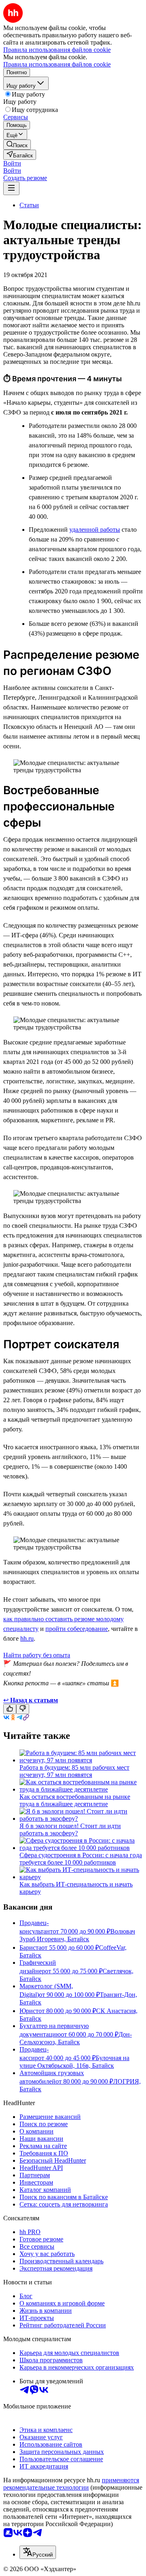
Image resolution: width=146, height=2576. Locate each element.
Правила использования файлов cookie (57, 64)
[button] (12, 163)
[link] (17, 145)
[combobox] (38, 2552)
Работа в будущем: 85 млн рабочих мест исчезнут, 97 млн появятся (74, 1771)
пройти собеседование (77, 1629)
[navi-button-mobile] (11, 188)
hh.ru (27, 1638)
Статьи (29, 205)
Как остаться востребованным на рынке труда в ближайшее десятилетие (75, 1800)
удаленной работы (95, 530)
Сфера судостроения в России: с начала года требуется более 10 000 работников (81, 1859)
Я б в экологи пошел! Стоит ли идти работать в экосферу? (70, 1829)
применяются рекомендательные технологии (71, 2484)
